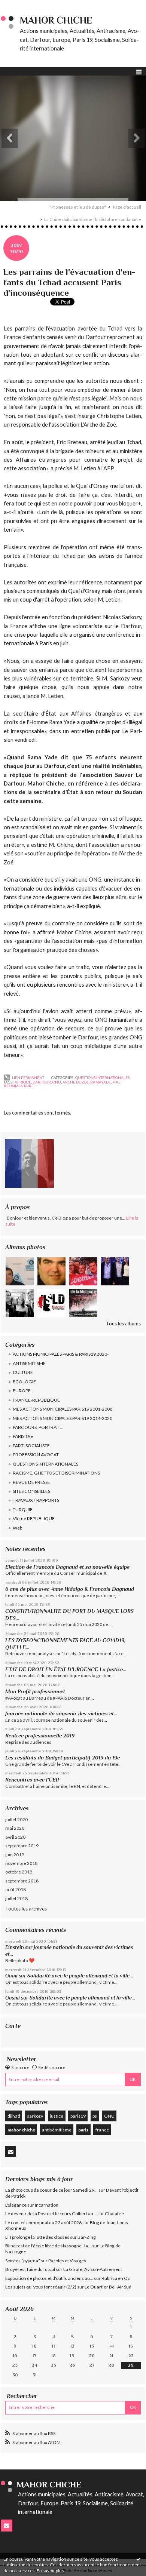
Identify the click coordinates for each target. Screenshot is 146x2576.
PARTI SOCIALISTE (31, 1446)
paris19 (78, 2116)
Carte (13, 2026)
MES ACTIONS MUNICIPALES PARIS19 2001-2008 (63, 1409)
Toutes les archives (26, 1909)
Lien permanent (28, 1078)
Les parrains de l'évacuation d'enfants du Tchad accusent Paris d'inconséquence (69, 282)
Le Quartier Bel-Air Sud (108, 2287)
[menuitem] (80, 207)
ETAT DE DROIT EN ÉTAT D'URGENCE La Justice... (66, 1669)
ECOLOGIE (24, 1382)
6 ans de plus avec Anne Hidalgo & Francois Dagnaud (70, 1589)
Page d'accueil (127, 207)
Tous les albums (123, 1324)
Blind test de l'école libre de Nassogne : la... (48, 2246)
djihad (14, 2116)
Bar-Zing (87, 2237)
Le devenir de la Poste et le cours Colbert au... (51, 2214)
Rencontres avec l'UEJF (33, 1780)
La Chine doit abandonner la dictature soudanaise (93, 219)
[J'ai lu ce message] (139, 2559)
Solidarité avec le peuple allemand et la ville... (80, 1976)
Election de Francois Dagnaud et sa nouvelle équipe (67, 1567)
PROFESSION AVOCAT (36, 1455)
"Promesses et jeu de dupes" (78, 207)
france (102, 2130)
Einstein (15, 1947)
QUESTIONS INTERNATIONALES (45, 1464)
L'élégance (16, 2205)
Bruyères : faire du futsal (30, 2269)
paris (83, 2130)
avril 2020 (15, 1837)
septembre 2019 (22, 1846)
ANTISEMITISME (29, 1363)
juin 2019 (15, 1855)
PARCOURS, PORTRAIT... (38, 1427)
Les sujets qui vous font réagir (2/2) (41, 2287)
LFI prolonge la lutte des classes (37, 2237)
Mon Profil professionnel (35, 1691)
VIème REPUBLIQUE (34, 1518)
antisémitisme (57, 2130)
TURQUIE (23, 1510)
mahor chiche (21, 2130)
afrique (23, 1082)
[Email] (11, 2152)
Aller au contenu (21, 5)
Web (17, 1528)
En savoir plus (50, 2571)
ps (95, 2116)
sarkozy (35, 2116)
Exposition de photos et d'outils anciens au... (49, 2278)
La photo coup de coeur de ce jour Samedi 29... (51, 2190)
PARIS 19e (23, 1436)
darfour (42, 1082)
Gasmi (13, 1998)
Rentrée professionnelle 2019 (40, 1736)
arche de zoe (76, 1082)
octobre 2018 (19, 1872)
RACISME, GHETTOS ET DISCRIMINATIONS (56, 1473)
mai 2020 (15, 1828)
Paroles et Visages (67, 2261)
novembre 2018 (21, 1863)
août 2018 (16, 1889)
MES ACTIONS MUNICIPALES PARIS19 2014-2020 (63, 1418)
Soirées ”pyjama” (23, 2261)
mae (116, 1082)
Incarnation (47, 2205)
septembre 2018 (22, 1881)
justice (57, 2116)
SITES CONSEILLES (31, 1491)
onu (57, 1082)
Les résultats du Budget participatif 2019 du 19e (63, 1758)
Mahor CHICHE (56, 20)
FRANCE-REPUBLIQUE (36, 1400)
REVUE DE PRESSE (31, 1482)
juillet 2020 (16, 1819)
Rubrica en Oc (116, 2278)
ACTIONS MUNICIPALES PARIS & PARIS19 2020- (61, 1354)
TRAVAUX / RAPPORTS (36, 1500)
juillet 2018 (16, 1898)
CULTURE (23, 1372)
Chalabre (114, 2214)
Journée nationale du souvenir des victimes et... (61, 1713)
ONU (109, 2116)
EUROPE (22, 1391)
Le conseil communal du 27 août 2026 (43, 2223)
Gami (11, 1976)
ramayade (101, 1082)
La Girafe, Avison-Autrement (93, 2269)
